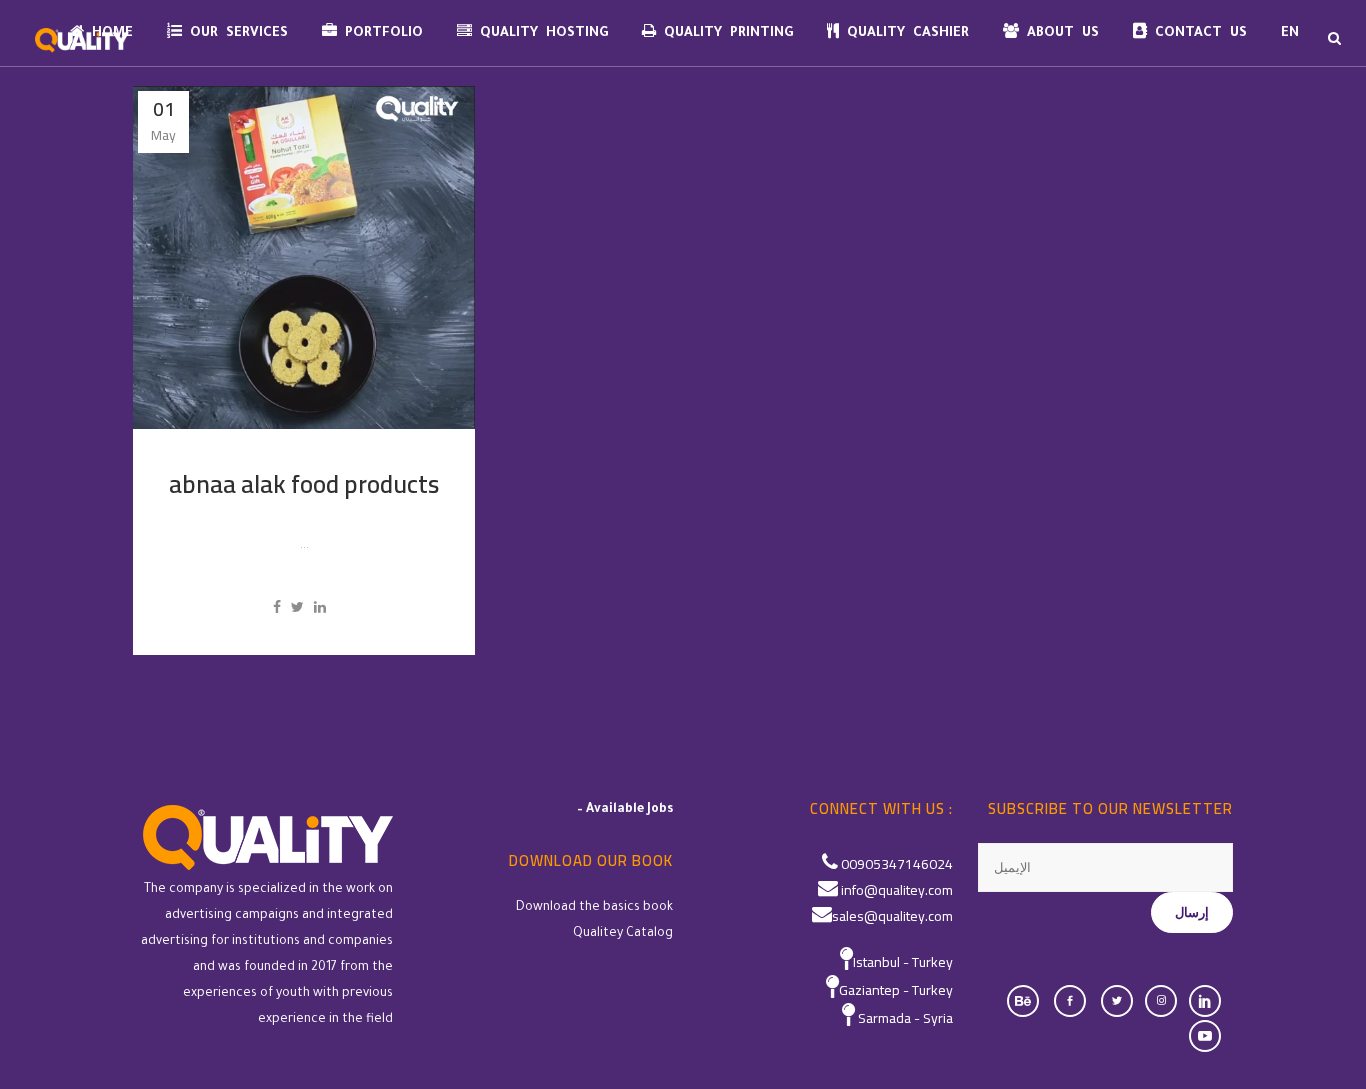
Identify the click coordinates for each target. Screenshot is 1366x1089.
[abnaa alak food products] (304, 257)
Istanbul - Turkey (903, 962)
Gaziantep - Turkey (896, 990)
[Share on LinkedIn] (320, 607)
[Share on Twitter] (297, 607)
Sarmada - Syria (905, 1018)
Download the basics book (594, 908)
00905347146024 (897, 864)
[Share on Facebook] (277, 607)
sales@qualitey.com (892, 916)
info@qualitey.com (897, 890)
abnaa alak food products (304, 483)
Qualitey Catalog (623, 934)
